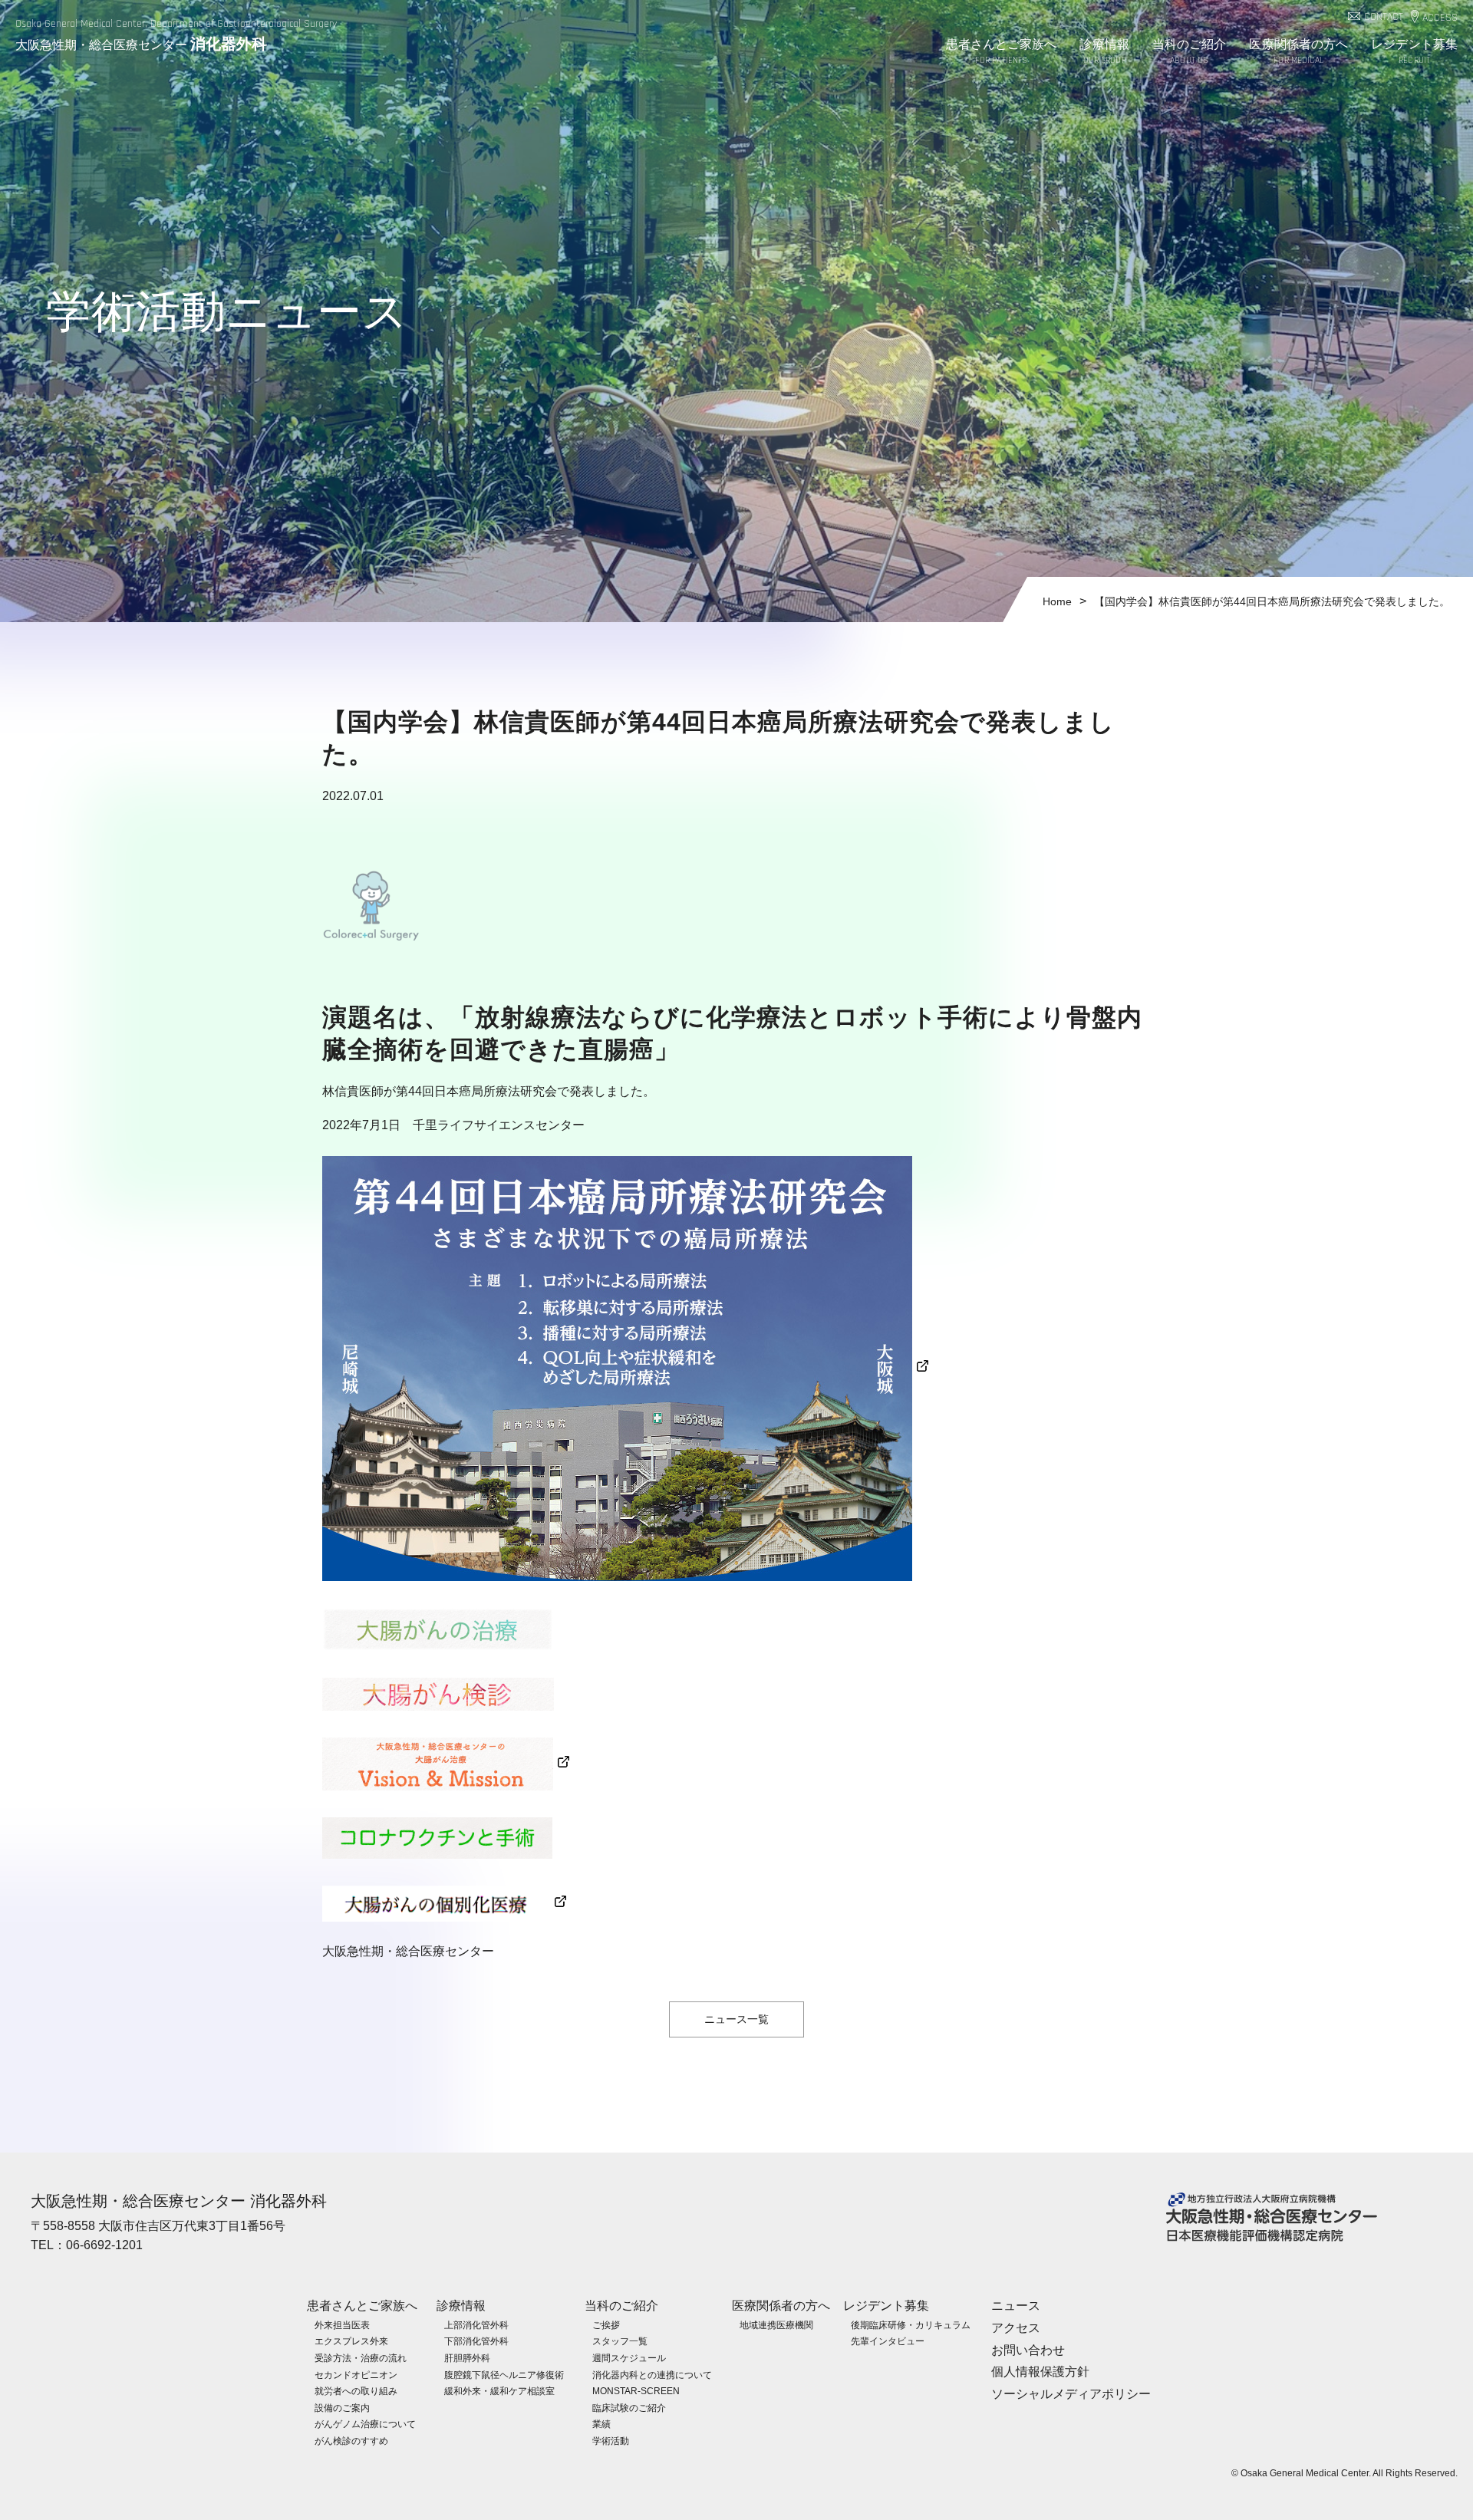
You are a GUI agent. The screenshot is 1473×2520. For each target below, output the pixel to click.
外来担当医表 (342, 2325)
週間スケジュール (629, 2358)
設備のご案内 (342, 2408)
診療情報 (1104, 51)
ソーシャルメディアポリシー (1071, 2394)
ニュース (1016, 2306)
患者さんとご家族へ (1002, 51)
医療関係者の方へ (1298, 51)
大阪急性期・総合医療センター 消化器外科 (179, 2201)
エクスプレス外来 (351, 2341)
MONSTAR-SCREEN (636, 2391)
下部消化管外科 (476, 2341)
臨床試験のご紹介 (629, 2408)
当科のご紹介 (1190, 51)
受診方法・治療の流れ (361, 2358)
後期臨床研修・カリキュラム (911, 2325)
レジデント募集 (1414, 51)
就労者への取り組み (356, 2391)
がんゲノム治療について (365, 2424)
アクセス (1016, 2328)
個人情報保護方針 (1040, 2372)
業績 (601, 2424)
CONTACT (1384, 17)
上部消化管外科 (476, 2325)
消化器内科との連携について (652, 2375)
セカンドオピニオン (356, 2375)
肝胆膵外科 (467, 2358)
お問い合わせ (1028, 2350)
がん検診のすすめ (351, 2441)
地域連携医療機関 (776, 2325)
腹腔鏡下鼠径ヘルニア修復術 (504, 2375)
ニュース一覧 (736, 2019)
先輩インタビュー (888, 2341)
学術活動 (611, 2441)
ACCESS (1440, 18)
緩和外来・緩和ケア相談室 (499, 2391)
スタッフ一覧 (620, 2341)
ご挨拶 (606, 2325)
